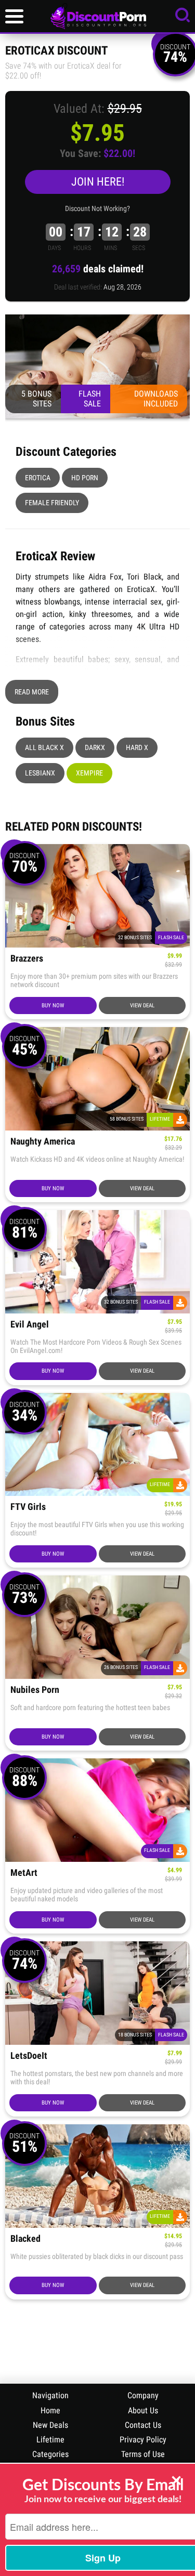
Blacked (25, 2239)
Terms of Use (143, 2454)
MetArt (24, 1873)
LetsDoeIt (29, 2056)
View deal (142, 1006)
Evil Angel (30, 1325)
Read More (32, 692)
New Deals (50, 2425)
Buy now (53, 1006)
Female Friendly (52, 503)
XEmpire (89, 773)
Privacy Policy (143, 2440)
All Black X (44, 747)
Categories (50, 2454)
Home (50, 2410)
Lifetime (50, 2440)
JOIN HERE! (98, 182)
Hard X (137, 747)
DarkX (95, 747)
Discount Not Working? (97, 208)
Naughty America (43, 1142)
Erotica (38, 478)
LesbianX (40, 773)
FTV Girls (28, 1507)
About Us (143, 2410)
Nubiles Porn (35, 1690)
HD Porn (85, 478)
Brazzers (27, 959)
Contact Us (143, 2425)
